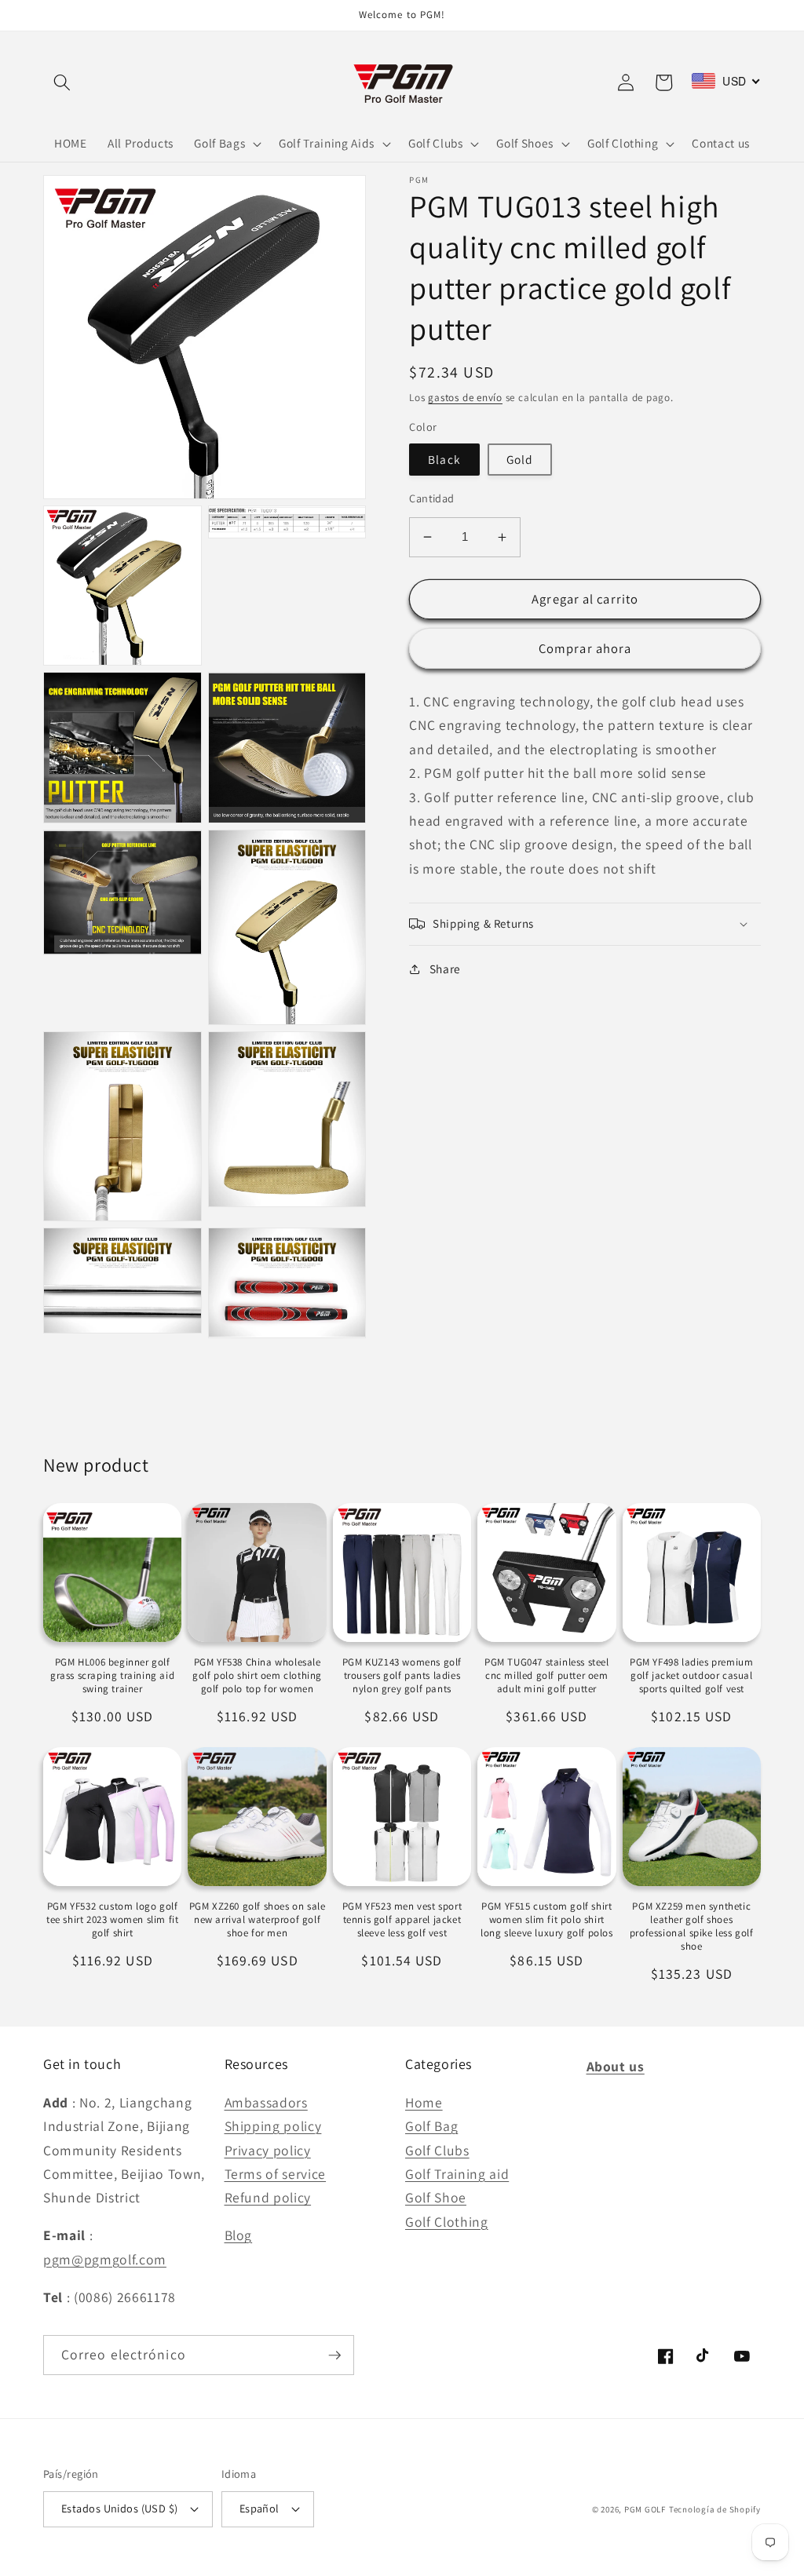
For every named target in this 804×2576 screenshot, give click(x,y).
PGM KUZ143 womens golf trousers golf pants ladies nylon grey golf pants (402, 1676)
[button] (62, 82)
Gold (520, 459)
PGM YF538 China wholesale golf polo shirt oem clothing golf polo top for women (257, 1676)
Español (259, 2508)
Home (424, 2102)
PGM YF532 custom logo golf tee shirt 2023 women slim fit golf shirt (112, 1920)
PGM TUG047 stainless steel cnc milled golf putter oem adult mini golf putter (547, 1676)
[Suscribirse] (334, 2355)
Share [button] (445, 969)
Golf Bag (431, 2126)
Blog (239, 2235)
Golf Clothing (447, 2222)
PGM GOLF (645, 2509)
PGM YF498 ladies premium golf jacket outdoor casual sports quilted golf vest (691, 1676)
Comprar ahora (585, 648)
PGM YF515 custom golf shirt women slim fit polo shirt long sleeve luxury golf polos (546, 1920)
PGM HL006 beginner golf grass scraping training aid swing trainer (112, 1676)
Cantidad (432, 498)
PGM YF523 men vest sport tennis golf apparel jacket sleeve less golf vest (402, 1920)
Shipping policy (273, 2126)
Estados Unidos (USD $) (120, 2508)
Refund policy (268, 2197)
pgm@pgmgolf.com (105, 2259)
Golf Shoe (436, 2197)
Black (444, 459)
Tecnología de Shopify (715, 2509)
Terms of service (276, 2174)
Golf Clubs (437, 2150)
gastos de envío (465, 398)
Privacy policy (268, 2150)
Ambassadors (266, 2102)
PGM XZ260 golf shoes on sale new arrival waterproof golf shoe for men (258, 1920)
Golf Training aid (457, 2174)
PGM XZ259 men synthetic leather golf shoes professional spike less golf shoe (692, 1927)
